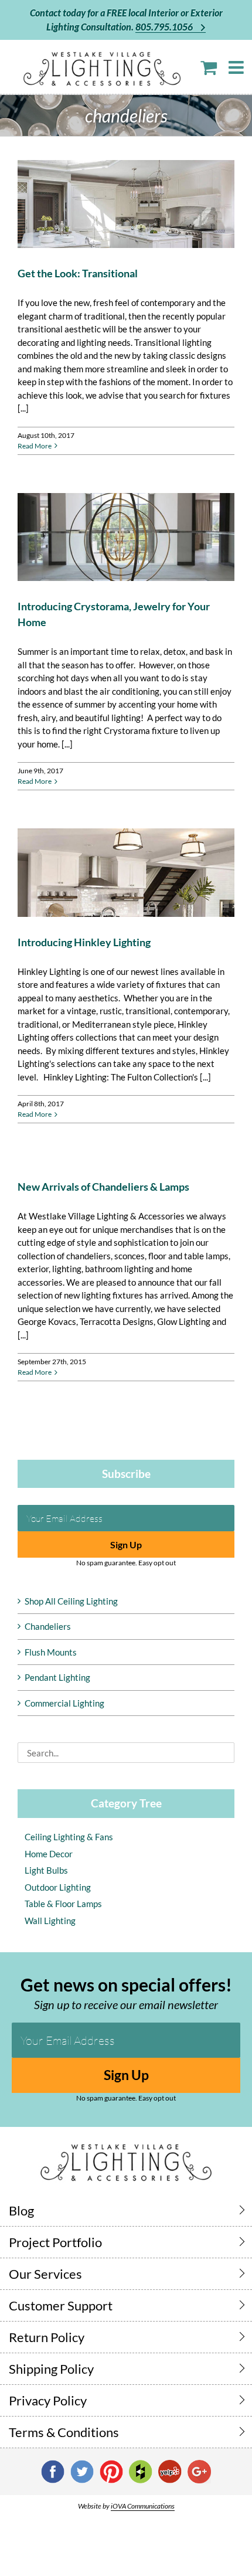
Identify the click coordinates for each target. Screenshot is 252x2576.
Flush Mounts (51, 1652)
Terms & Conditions (64, 2432)
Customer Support (61, 2305)
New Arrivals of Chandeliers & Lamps (103, 1187)
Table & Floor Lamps (63, 1904)
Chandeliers (48, 1626)
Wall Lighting (50, 1921)
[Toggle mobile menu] (237, 67)
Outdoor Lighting (58, 1887)
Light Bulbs (46, 1870)
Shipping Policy (51, 2369)
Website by (126, 2506)
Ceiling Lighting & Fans (69, 1837)
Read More (35, 446)
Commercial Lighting (64, 1703)
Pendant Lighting (57, 1677)
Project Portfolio (55, 2242)
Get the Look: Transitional (78, 273)
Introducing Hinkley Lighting (84, 942)
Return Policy (47, 2337)
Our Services (45, 2274)
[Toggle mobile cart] (209, 67)
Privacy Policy (48, 2400)
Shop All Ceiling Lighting (71, 1601)
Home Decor (49, 1854)
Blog (21, 2210)
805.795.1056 (165, 27)
